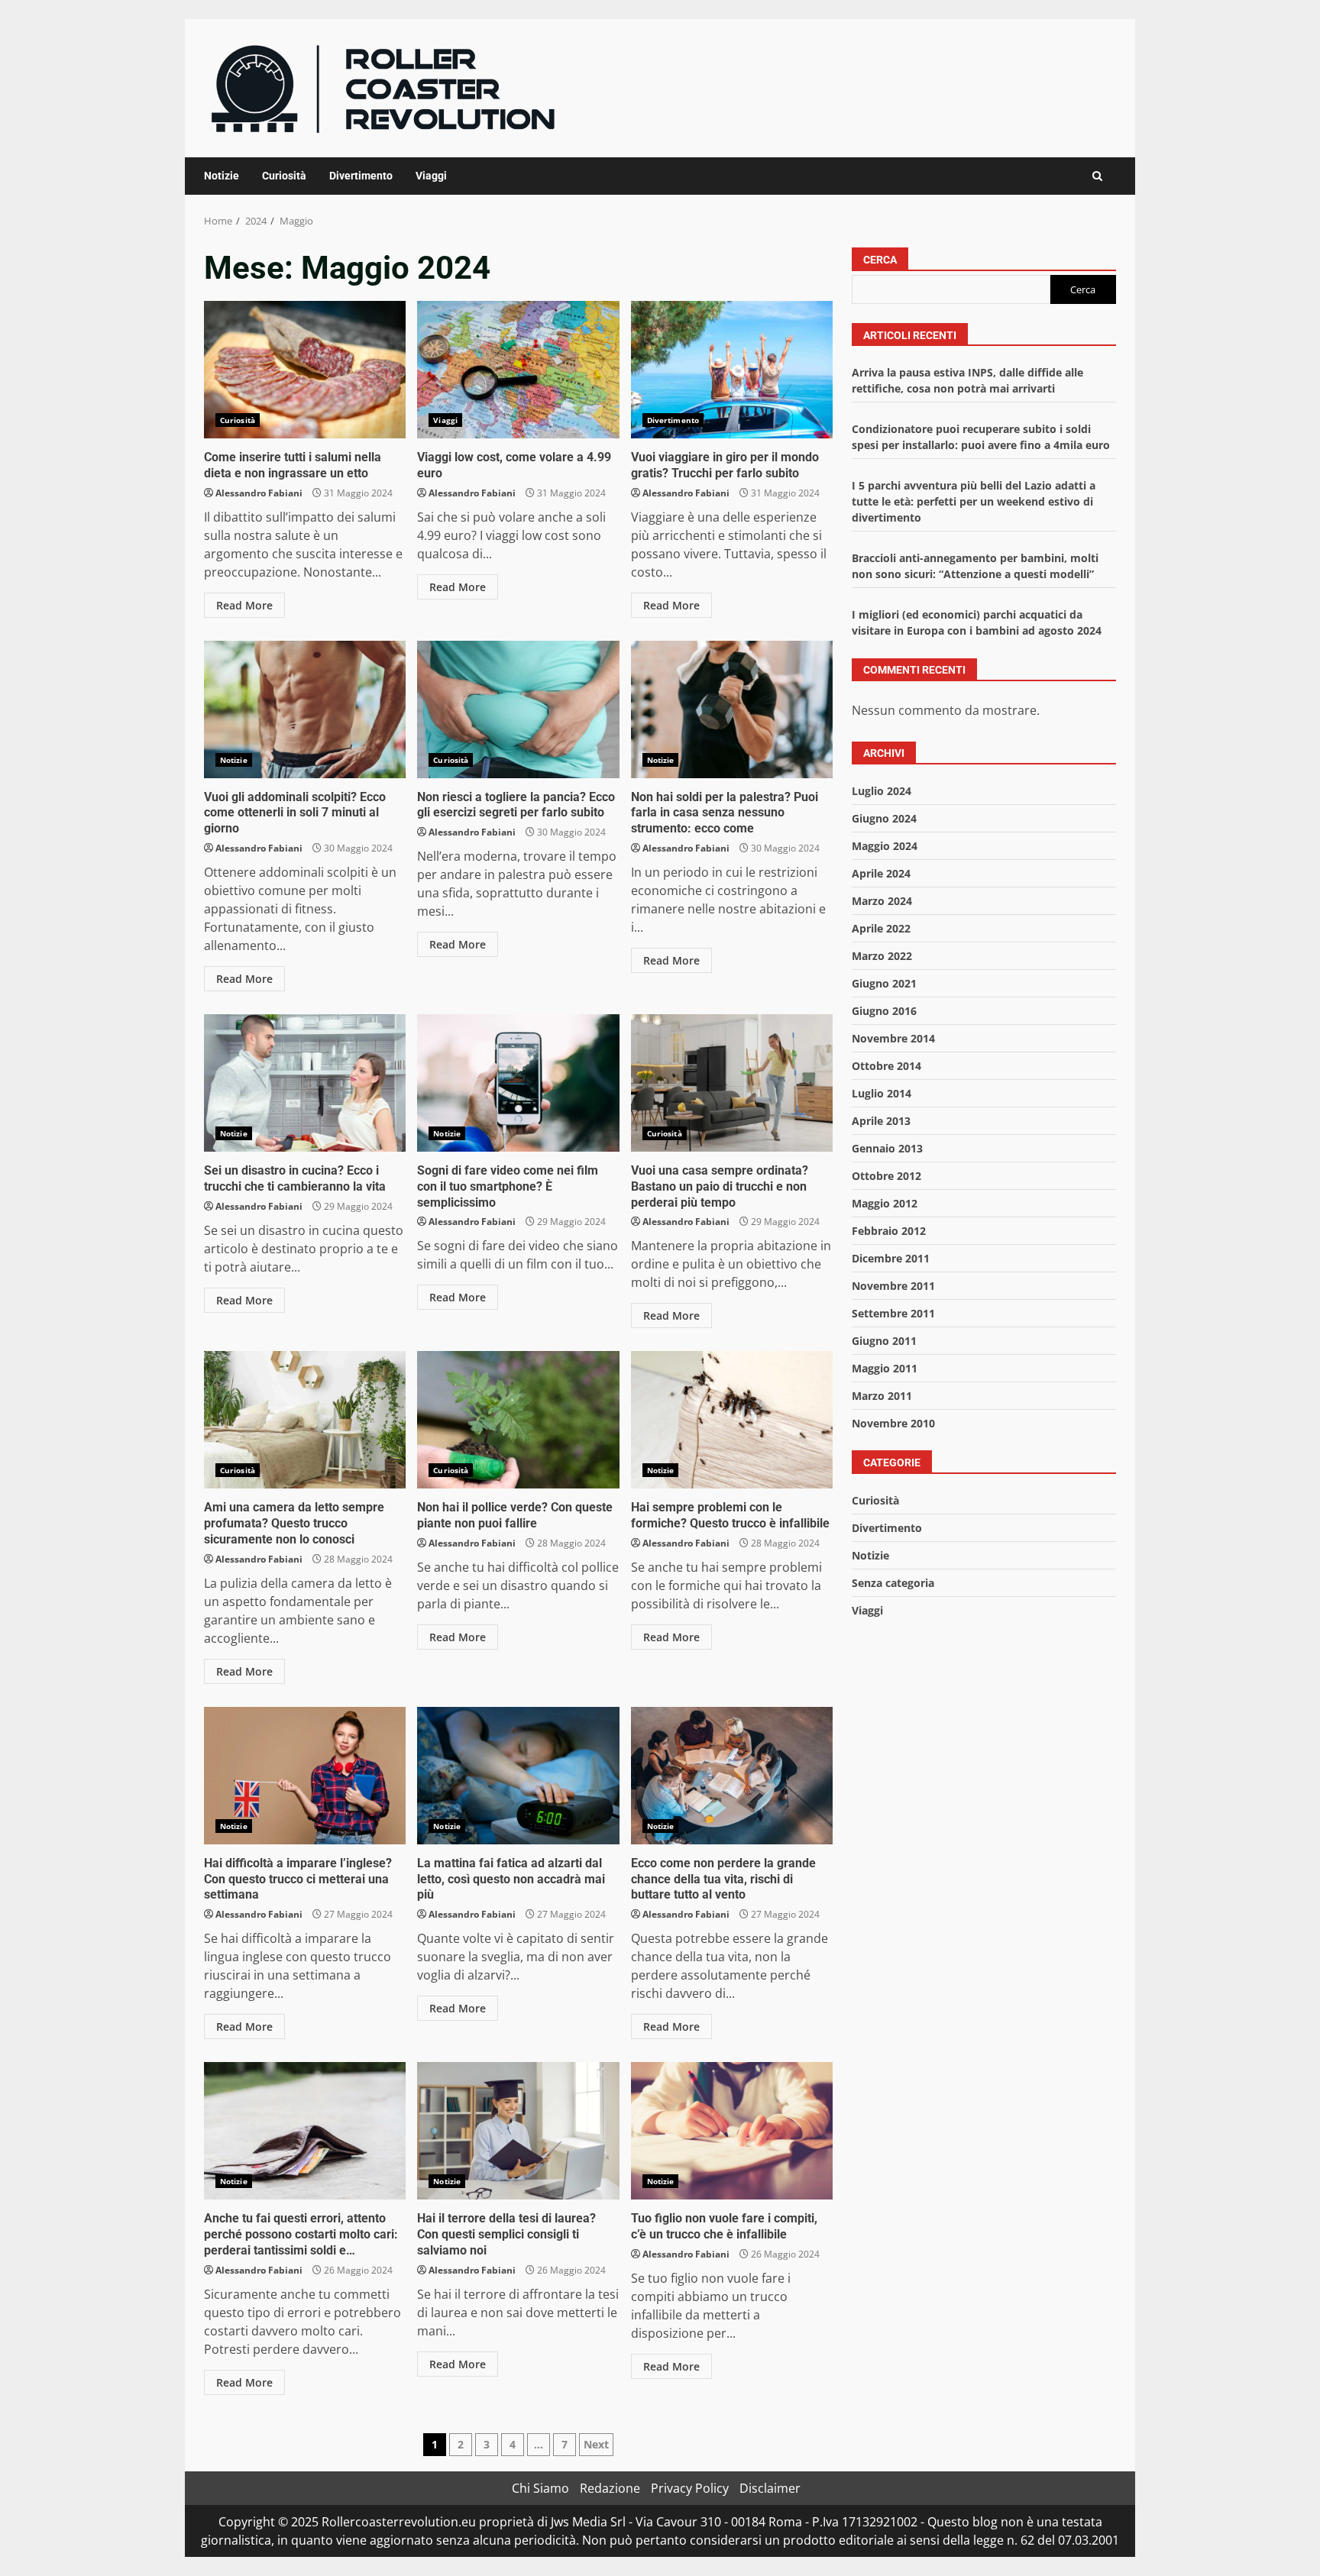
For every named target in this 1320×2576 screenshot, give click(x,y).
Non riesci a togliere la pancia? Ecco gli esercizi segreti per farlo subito (518, 709)
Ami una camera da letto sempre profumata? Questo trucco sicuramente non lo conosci (305, 1420)
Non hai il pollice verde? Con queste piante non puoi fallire (518, 1420)
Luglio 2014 (882, 1093)
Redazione (610, 2488)
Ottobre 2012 (886, 1176)
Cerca (880, 260)
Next (596, 2444)
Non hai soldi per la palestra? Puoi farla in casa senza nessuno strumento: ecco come (732, 709)
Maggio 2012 (885, 1203)
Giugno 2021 (884, 983)
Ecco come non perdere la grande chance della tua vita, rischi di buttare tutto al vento (732, 1776)
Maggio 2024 (885, 846)
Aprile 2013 (881, 1121)
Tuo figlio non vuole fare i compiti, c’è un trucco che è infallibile (732, 2131)
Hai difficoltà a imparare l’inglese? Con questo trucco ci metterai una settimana (305, 1776)
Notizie (222, 176)
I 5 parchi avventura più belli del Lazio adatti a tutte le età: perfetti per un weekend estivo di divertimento (974, 502)
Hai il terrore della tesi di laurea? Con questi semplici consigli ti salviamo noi (518, 2131)
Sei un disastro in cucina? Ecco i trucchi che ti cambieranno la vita (305, 1083)
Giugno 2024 (884, 818)
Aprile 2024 (881, 873)
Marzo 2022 (882, 956)
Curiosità (284, 176)
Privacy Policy (690, 2488)
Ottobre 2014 (886, 1066)
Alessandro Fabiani (259, 493)
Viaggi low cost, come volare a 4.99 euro (518, 370)
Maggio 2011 (885, 1368)
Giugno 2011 (884, 1341)
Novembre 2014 (893, 1038)
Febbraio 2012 (889, 1231)
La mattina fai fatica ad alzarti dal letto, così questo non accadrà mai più (518, 1776)
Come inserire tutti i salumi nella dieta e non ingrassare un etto (305, 370)
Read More (244, 605)
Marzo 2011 (882, 1396)
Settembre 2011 (893, 1313)
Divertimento (361, 176)
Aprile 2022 (881, 928)
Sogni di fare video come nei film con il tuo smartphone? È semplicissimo (518, 1083)
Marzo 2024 (882, 901)
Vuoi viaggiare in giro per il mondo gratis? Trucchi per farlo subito (732, 370)
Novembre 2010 (893, 1423)
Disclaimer (770, 2488)
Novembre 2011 (893, 1286)
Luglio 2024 (882, 791)
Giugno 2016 (884, 1011)
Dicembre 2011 (891, 1258)
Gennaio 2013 (887, 1148)
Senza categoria (893, 1583)
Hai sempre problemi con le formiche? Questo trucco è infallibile (732, 1420)
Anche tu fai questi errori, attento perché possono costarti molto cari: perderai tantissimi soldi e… (305, 2131)
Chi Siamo (540, 2488)
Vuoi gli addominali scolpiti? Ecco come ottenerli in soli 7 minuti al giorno (305, 709)
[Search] (1097, 176)
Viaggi (431, 176)
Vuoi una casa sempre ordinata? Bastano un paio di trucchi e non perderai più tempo (732, 1083)
